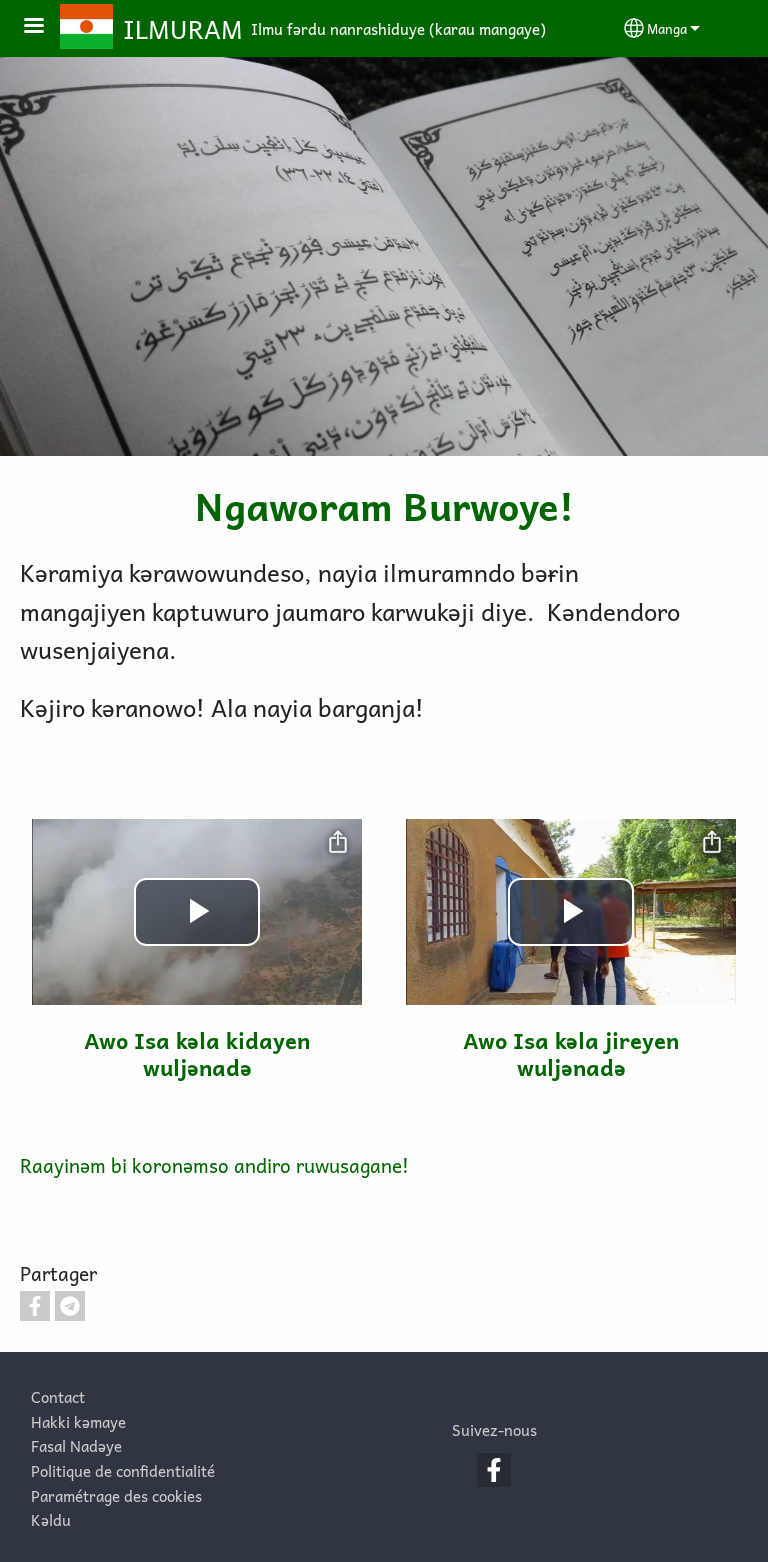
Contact (58, 1396)
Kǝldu (51, 1519)
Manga (667, 28)
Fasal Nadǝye (76, 1445)
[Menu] (46, 27)
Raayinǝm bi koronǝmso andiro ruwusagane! (214, 1165)
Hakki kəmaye (78, 1421)
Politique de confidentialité (123, 1470)
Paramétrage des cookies (116, 1495)
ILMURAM (183, 29)
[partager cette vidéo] (338, 843)
